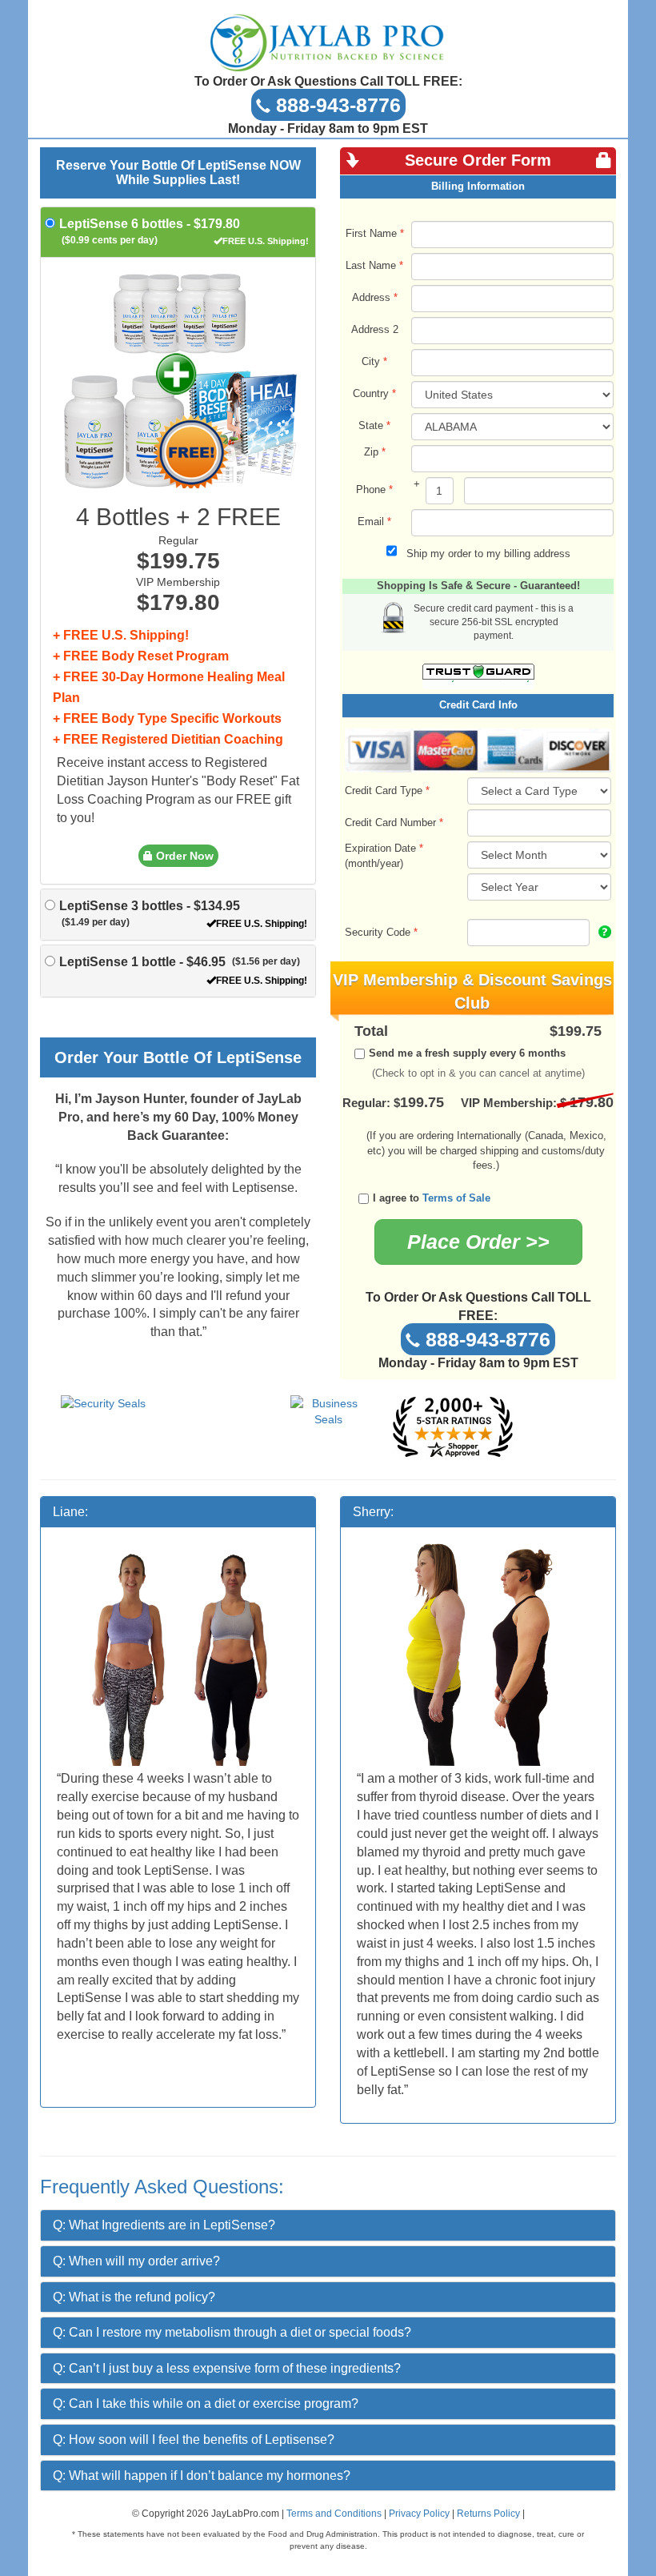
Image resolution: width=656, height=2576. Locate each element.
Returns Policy (488, 2514)
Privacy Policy (419, 2514)
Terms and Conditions (334, 2514)
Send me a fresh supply (467, 1053)
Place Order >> (478, 1242)
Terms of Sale (456, 1198)
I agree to (432, 1198)
